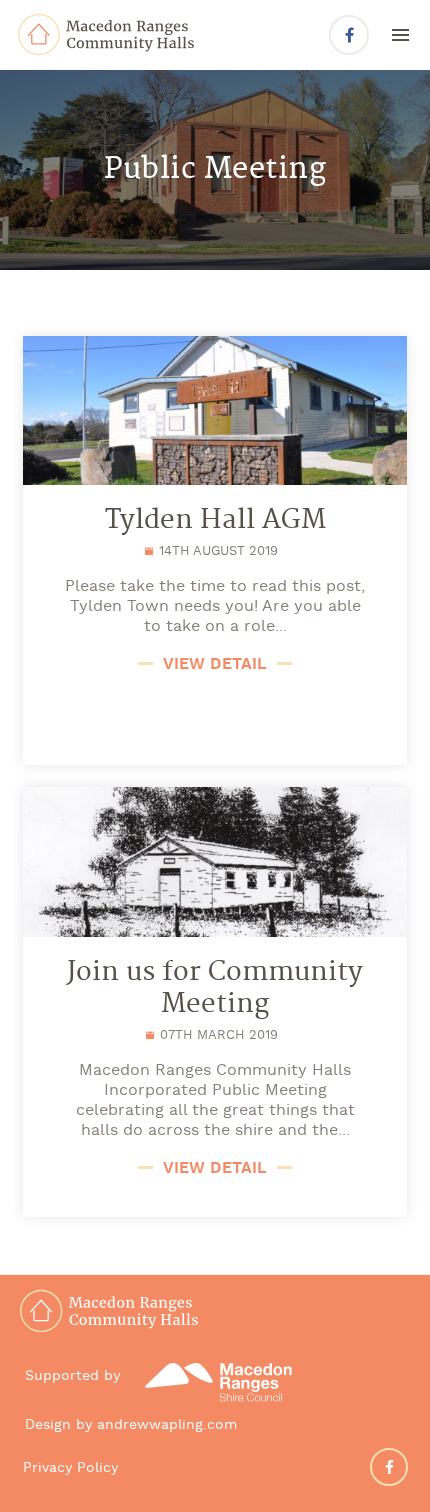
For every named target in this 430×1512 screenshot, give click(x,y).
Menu (400, 34)
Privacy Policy (70, 1468)
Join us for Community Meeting (215, 989)
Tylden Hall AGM (215, 520)
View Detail (215, 664)
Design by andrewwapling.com (131, 1425)
